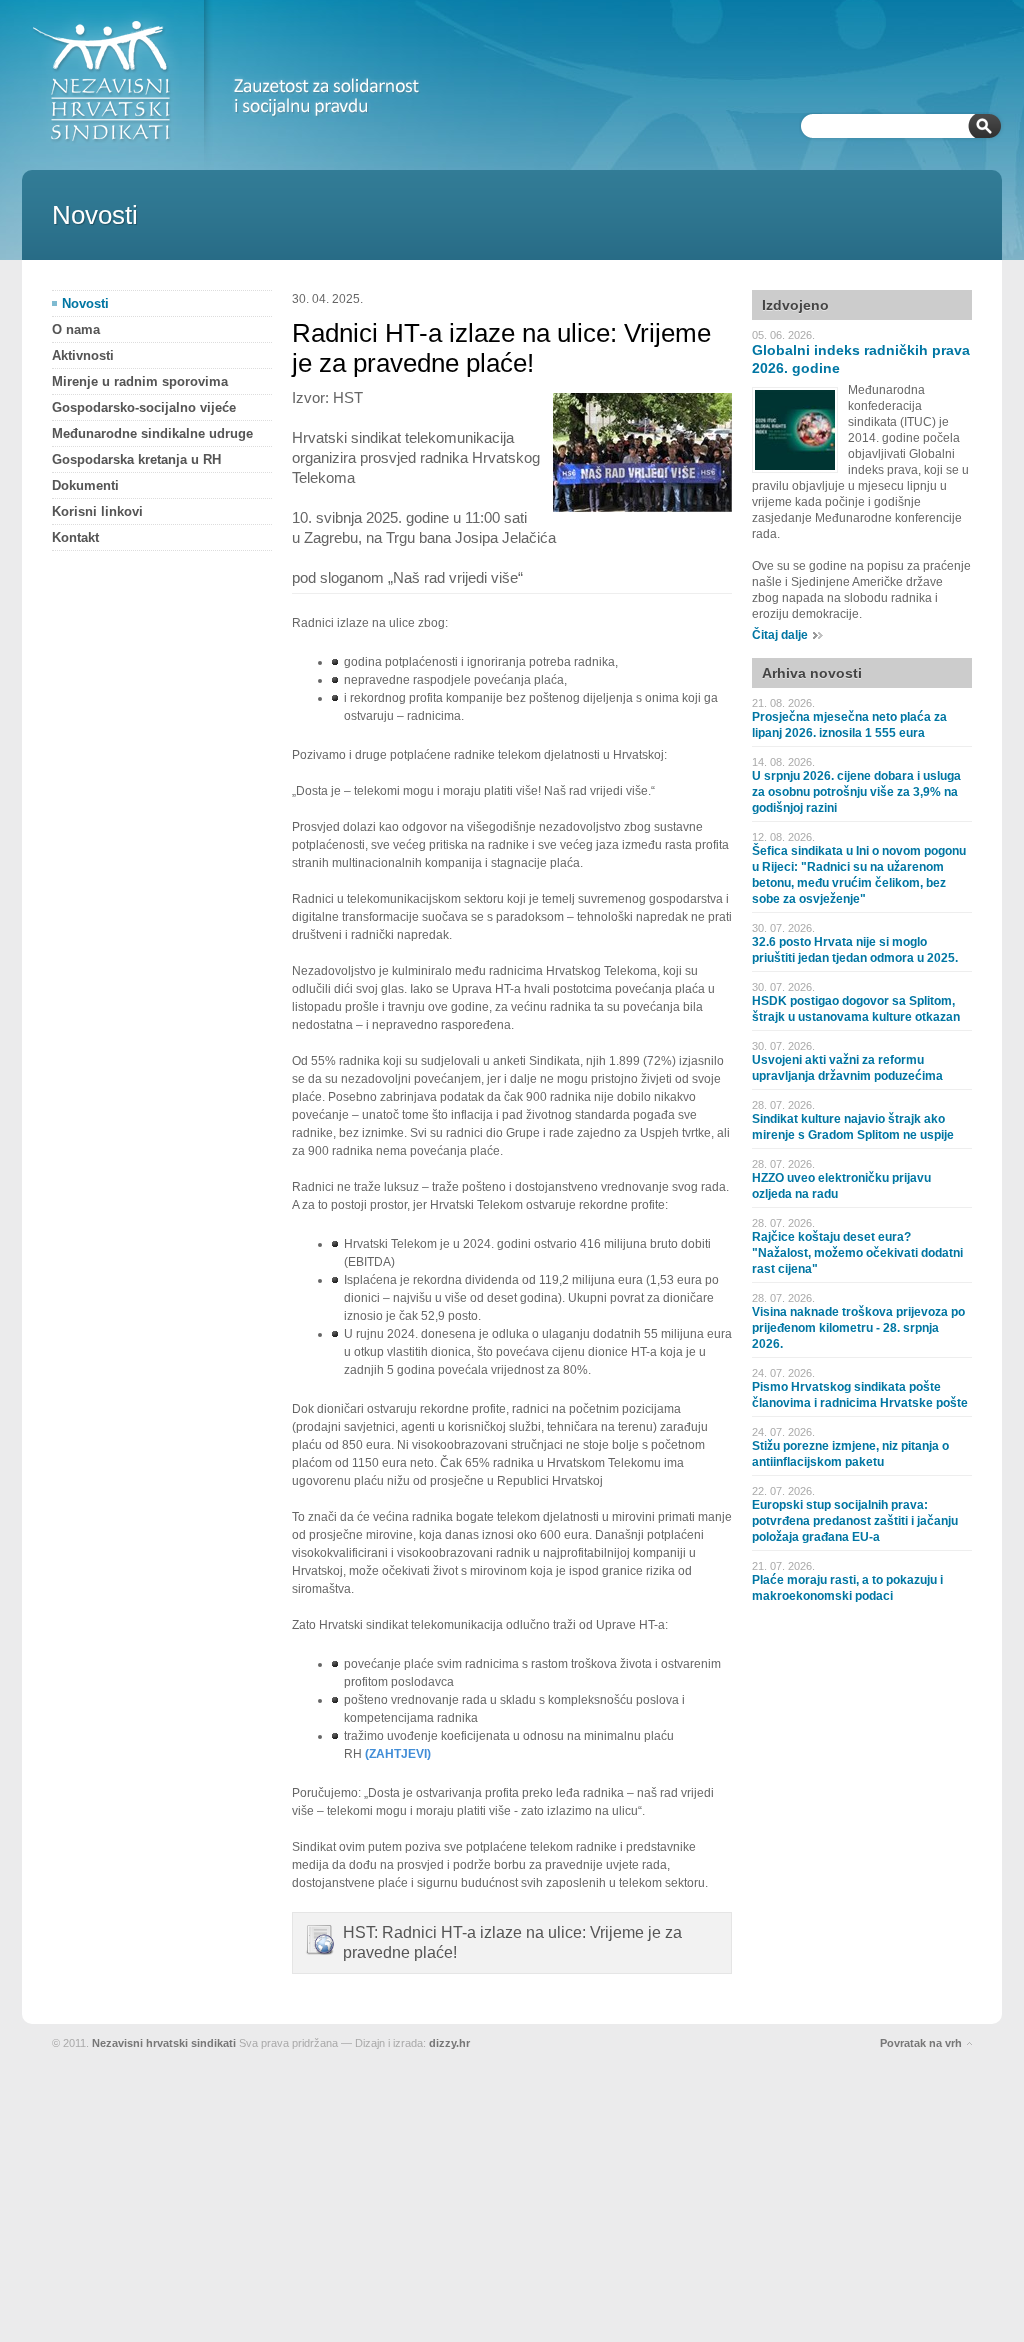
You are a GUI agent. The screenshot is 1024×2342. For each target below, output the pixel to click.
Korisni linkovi (97, 511)
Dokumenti (85, 485)
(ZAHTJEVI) (398, 1754)
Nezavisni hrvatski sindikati (164, 2043)
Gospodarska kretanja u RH (136, 459)
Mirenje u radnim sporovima (140, 381)
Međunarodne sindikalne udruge (152, 433)
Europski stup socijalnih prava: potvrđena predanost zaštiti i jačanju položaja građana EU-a (855, 1521)
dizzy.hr (449, 2043)
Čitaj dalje (780, 635)
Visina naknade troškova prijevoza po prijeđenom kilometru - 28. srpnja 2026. (858, 1328)
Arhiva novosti (812, 673)
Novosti (85, 303)
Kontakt (75, 537)
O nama (76, 329)
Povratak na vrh (921, 2043)
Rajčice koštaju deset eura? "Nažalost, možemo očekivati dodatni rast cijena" (857, 1253)
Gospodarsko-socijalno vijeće (144, 407)
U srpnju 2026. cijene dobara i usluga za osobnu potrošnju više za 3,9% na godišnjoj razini (856, 792)
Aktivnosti (83, 355)
